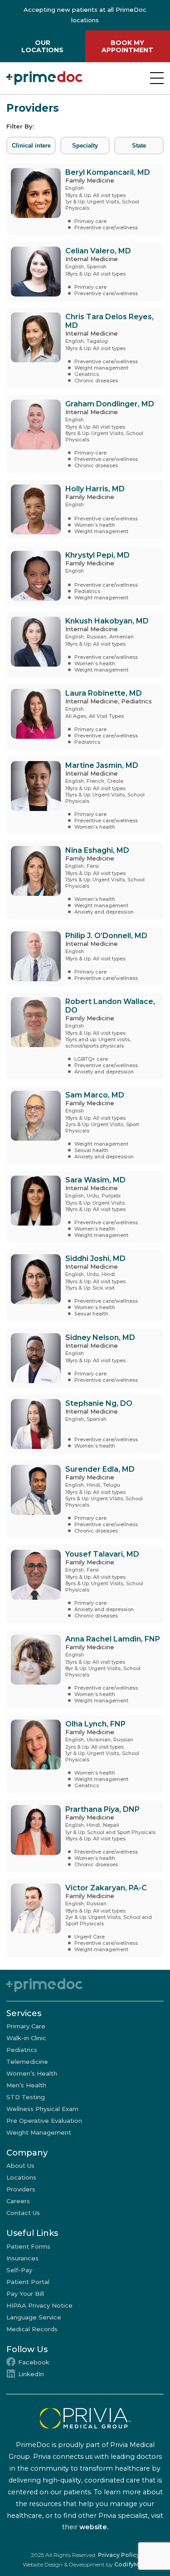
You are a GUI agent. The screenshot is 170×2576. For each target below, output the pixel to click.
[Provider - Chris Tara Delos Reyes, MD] (34, 348)
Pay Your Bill (25, 2294)
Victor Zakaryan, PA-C (106, 1888)
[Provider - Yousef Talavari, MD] (34, 1584)
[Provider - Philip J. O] (34, 956)
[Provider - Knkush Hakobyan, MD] (34, 645)
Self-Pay (19, 2270)
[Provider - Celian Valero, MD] (34, 272)
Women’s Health (32, 2073)
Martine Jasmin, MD (102, 765)
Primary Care (26, 2026)
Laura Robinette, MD (104, 693)
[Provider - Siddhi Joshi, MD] (34, 1286)
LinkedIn (31, 2374)
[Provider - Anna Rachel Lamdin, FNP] (34, 1669)
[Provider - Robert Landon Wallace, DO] (34, 1036)
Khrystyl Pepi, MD (97, 555)
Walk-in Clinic (26, 2038)
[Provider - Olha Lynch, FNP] (34, 1754)
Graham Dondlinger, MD (110, 404)
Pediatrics (22, 2050)
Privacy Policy (119, 2555)
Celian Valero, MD (98, 251)
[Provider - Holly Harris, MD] (34, 509)
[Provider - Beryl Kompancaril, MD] (34, 199)
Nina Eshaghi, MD (97, 850)
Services (24, 2013)
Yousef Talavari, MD (102, 1554)
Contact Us (23, 2213)
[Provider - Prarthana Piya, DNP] (34, 1836)
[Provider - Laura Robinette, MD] (34, 717)
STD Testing (26, 2097)
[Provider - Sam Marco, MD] (34, 1125)
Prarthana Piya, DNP (102, 1809)
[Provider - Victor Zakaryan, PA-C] (34, 1918)
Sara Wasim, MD (95, 1180)
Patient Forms (28, 2246)
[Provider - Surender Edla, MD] (34, 1499)
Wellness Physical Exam (42, 2109)
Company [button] (27, 2153)
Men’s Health (26, 2085)
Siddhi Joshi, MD (95, 1258)
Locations (21, 2177)
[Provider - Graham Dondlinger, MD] (34, 434)
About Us (20, 2166)
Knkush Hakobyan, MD (107, 621)
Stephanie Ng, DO (99, 1403)
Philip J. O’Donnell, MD (106, 936)
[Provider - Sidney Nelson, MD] (34, 1358)
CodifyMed (130, 2564)
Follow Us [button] (27, 2349)
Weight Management (39, 2132)
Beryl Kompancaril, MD (108, 172)
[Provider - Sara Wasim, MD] (34, 1207)
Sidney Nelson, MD (100, 1337)
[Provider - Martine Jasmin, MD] (34, 796)
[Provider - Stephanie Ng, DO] (34, 1424)
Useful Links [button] (32, 2233)
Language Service (34, 2317)
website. (94, 2527)
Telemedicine (27, 2062)
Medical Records (32, 2329)
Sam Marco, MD (95, 1095)
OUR (42, 46)
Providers (21, 2189)
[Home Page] (44, 78)
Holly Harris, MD (95, 489)
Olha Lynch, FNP (95, 1724)
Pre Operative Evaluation (44, 2121)
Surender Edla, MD (100, 1469)
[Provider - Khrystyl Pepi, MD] (34, 576)
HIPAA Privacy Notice (39, 2305)
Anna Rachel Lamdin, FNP (113, 1639)
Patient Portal (28, 2282)
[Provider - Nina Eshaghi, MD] (34, 880)
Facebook (34, 2362)
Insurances (22, 2258)
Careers (18, 2201)
